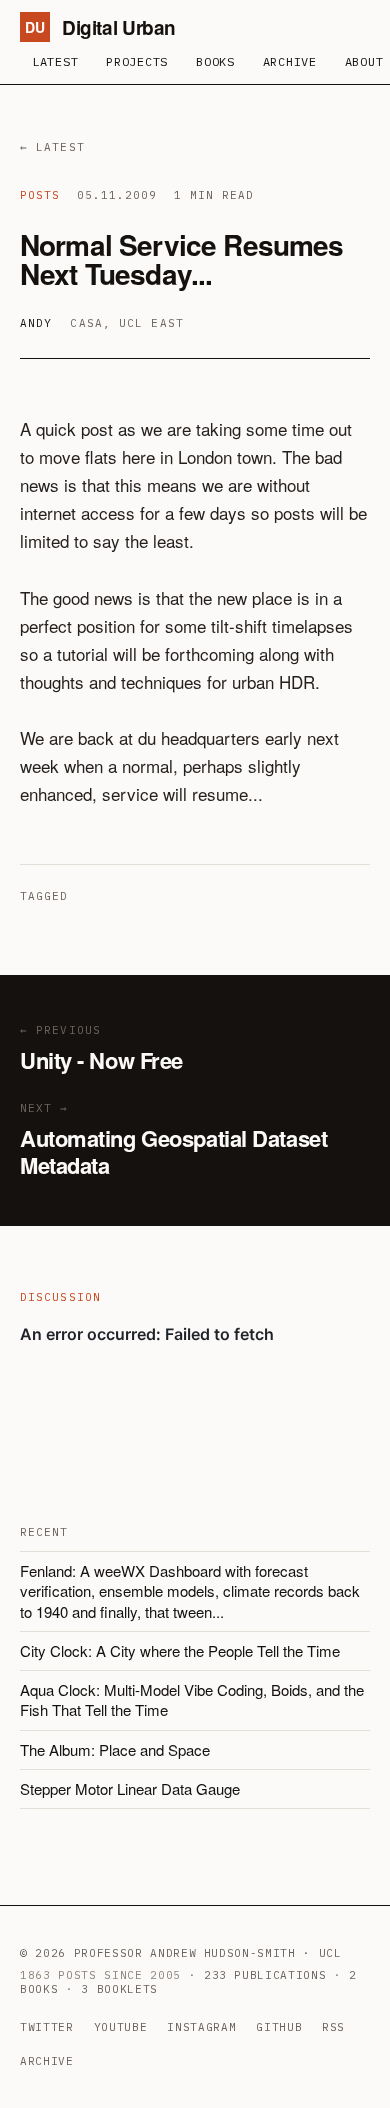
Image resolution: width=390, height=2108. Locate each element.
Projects (137, 61)
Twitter (47, 2027)
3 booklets (119, 1989)
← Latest (52, 147)
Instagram (201, 2027)
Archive (290, 61)
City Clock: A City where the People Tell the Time (180, 1650)
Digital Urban (100, 27)
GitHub (279, 2027)
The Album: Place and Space (115, 1749)
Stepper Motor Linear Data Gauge (130, 1788)
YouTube (121, 2027)
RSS (333, 2027)
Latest (55, 61)
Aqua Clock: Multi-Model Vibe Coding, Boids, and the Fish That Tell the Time (192, 1699)
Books (215, 61)
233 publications (265, 1975)
